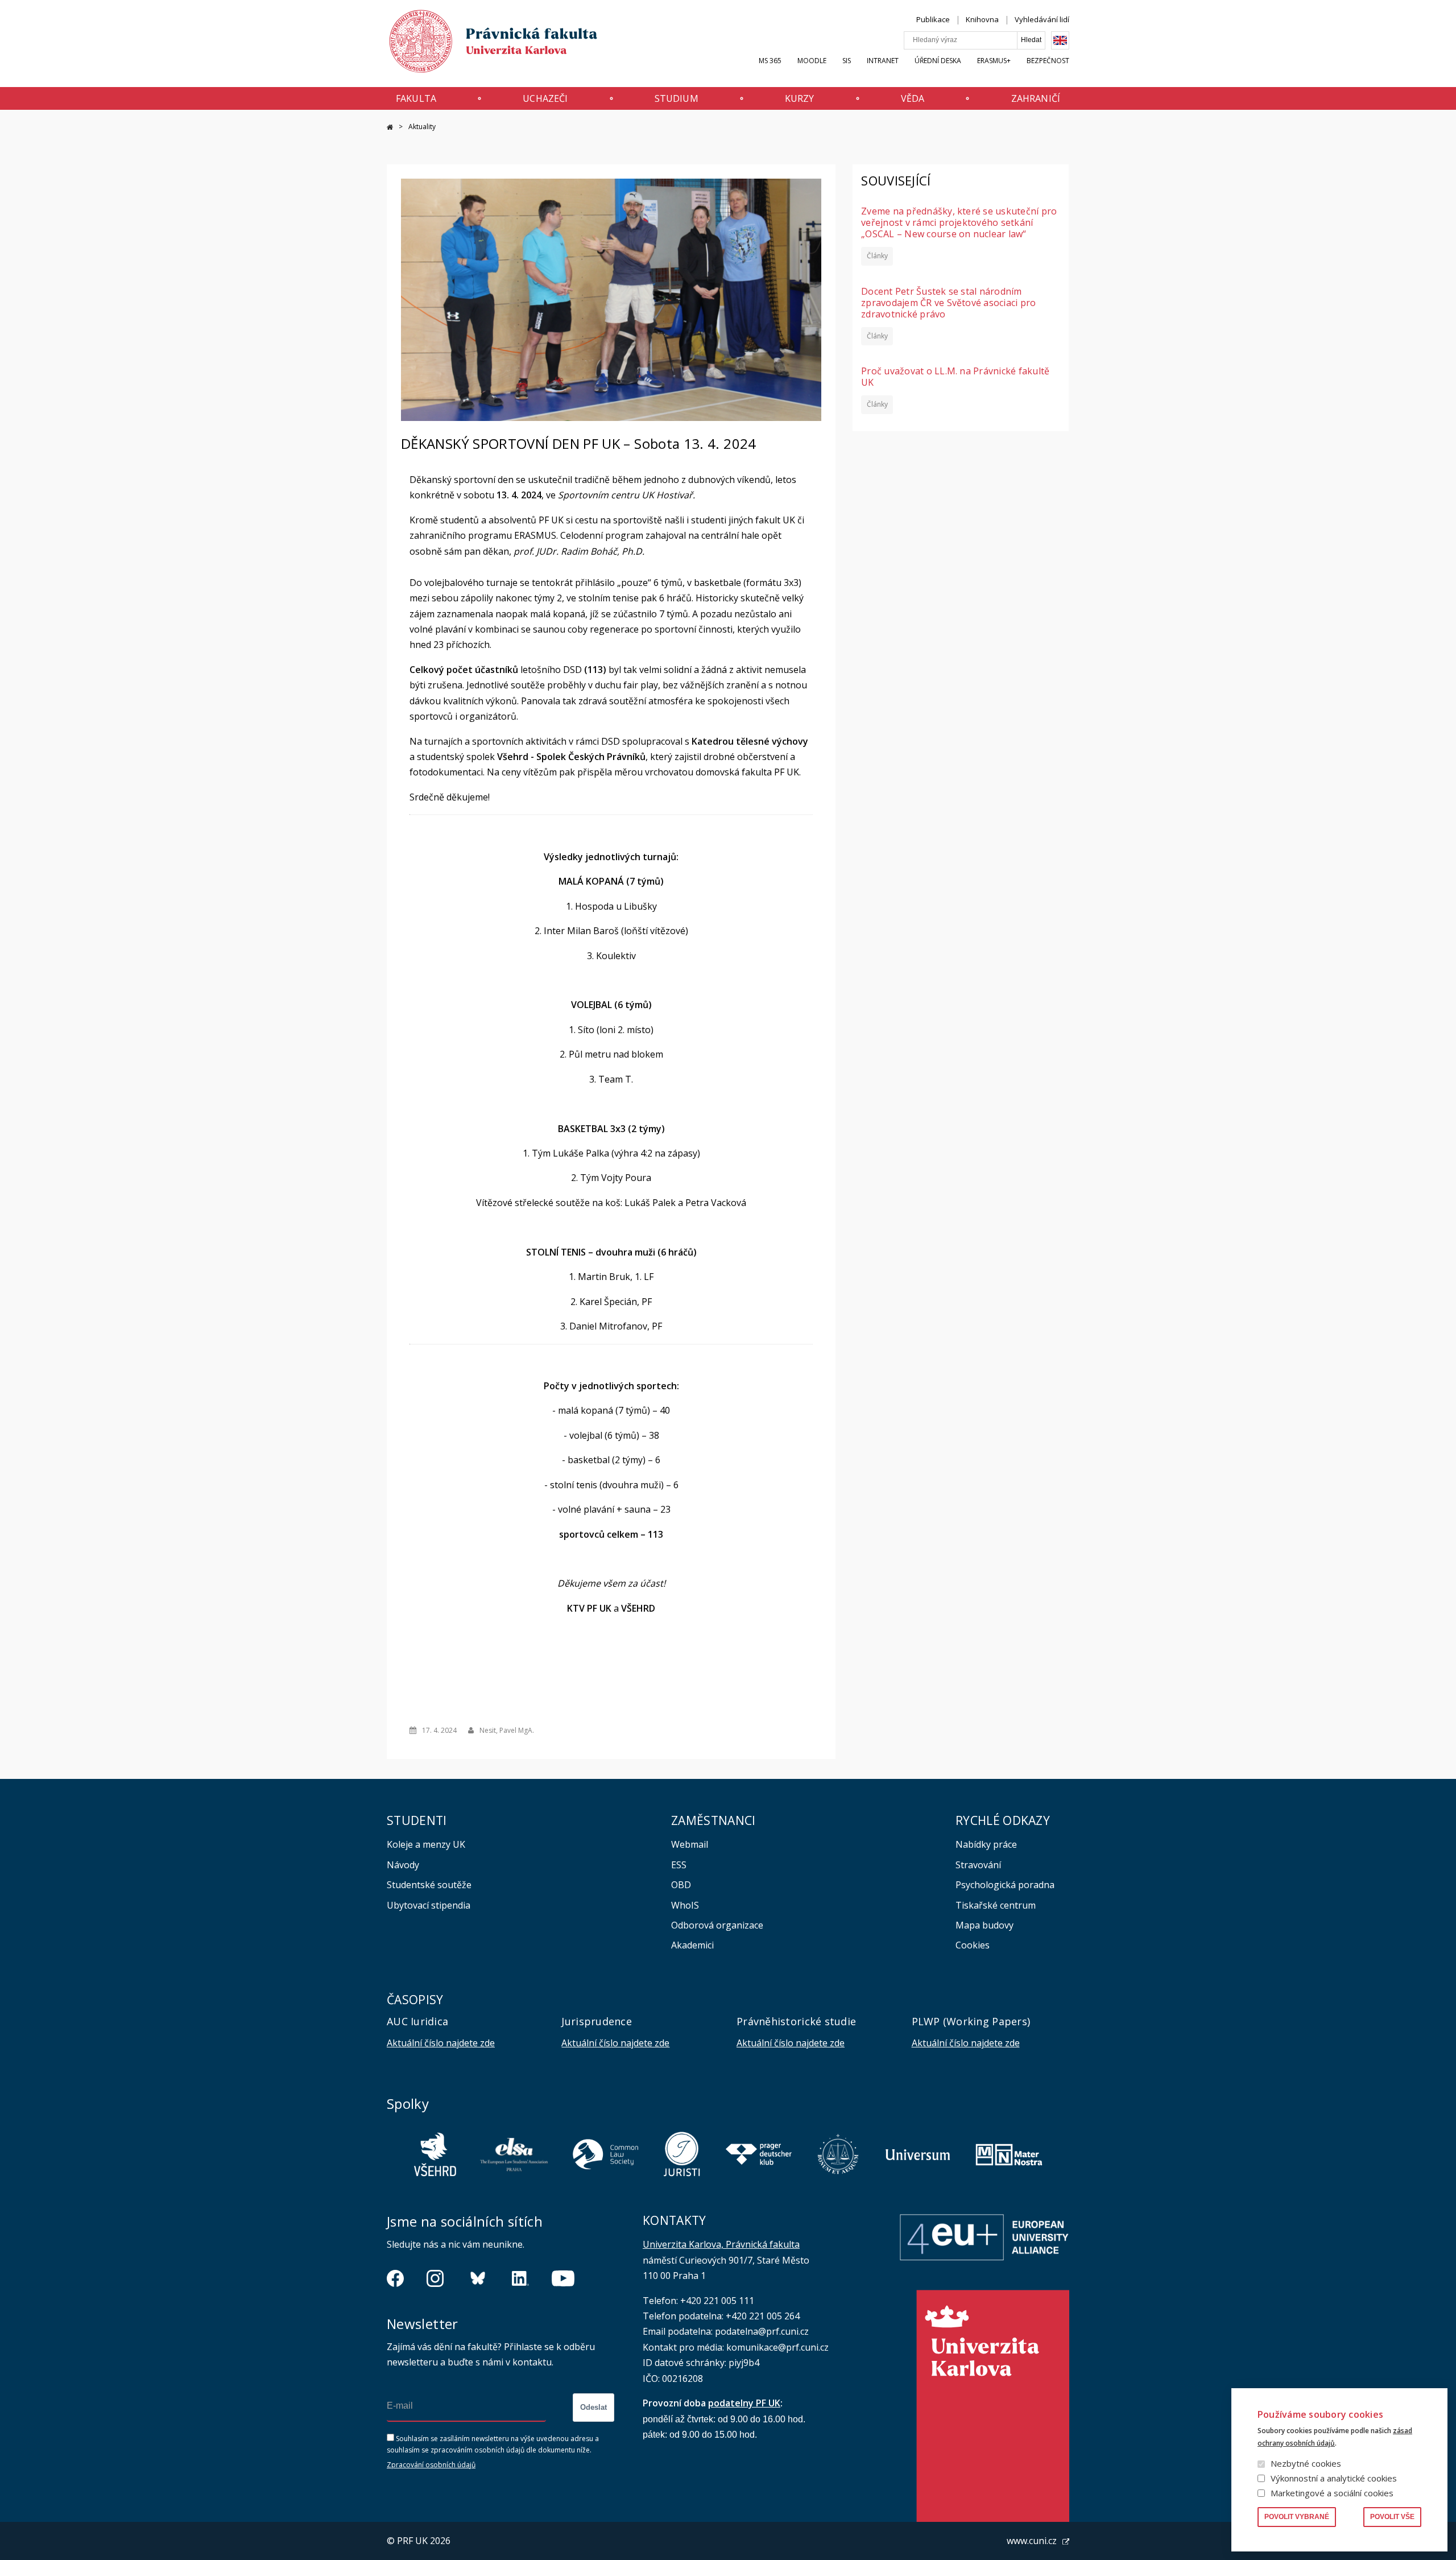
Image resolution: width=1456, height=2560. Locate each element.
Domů (390, 127)
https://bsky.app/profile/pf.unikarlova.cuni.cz (478, 2278)
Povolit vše (1392, 2517)
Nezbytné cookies (1306, 2463)
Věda (913, 98)
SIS (847, 61)
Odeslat (593, 2407)
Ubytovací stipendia (429, 1905)
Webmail (690, 1844)
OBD (681, 1885)
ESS (679, 1865)
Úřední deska (938, 61)
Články (877, 256)
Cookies (973, 1945)
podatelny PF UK (744, 2403)
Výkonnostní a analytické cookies (1334, 2478)
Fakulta (416, 98)
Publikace (933, 19)
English (1060, 40)
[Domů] (482, 44)
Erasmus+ (994, 61)
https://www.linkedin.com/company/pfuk (520, 2278)
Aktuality (422, 127)
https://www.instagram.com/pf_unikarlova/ (435, 2278)
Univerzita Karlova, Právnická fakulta (721, 2244)
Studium (677, 98)
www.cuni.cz (1032, 2541)
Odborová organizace (717, 1925)
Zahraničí (1036, 98)
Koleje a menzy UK (426, 1844)
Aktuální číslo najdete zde (441, 2043)
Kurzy (800, 98)
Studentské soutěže (429, 1885)
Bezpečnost (1048, 61)
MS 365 (770, 61)
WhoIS (685, 1905)
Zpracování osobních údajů (431, 2465)
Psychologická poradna (1005, 1885)
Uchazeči (545, 98)
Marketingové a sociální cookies (1332, 2493)
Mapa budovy (985, 1925)
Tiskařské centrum (996, 1905)
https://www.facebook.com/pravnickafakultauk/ (395, 2278)
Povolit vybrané (1297, 2517)
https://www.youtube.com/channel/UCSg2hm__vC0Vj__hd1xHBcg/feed (563, 2278)
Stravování (978, 1865)
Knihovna (982, 19)
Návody (403, 1865)
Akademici (692, 1945)
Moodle (812, 61)
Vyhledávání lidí (1042, 19)
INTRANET (883, 61)
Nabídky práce (986, 1844)
